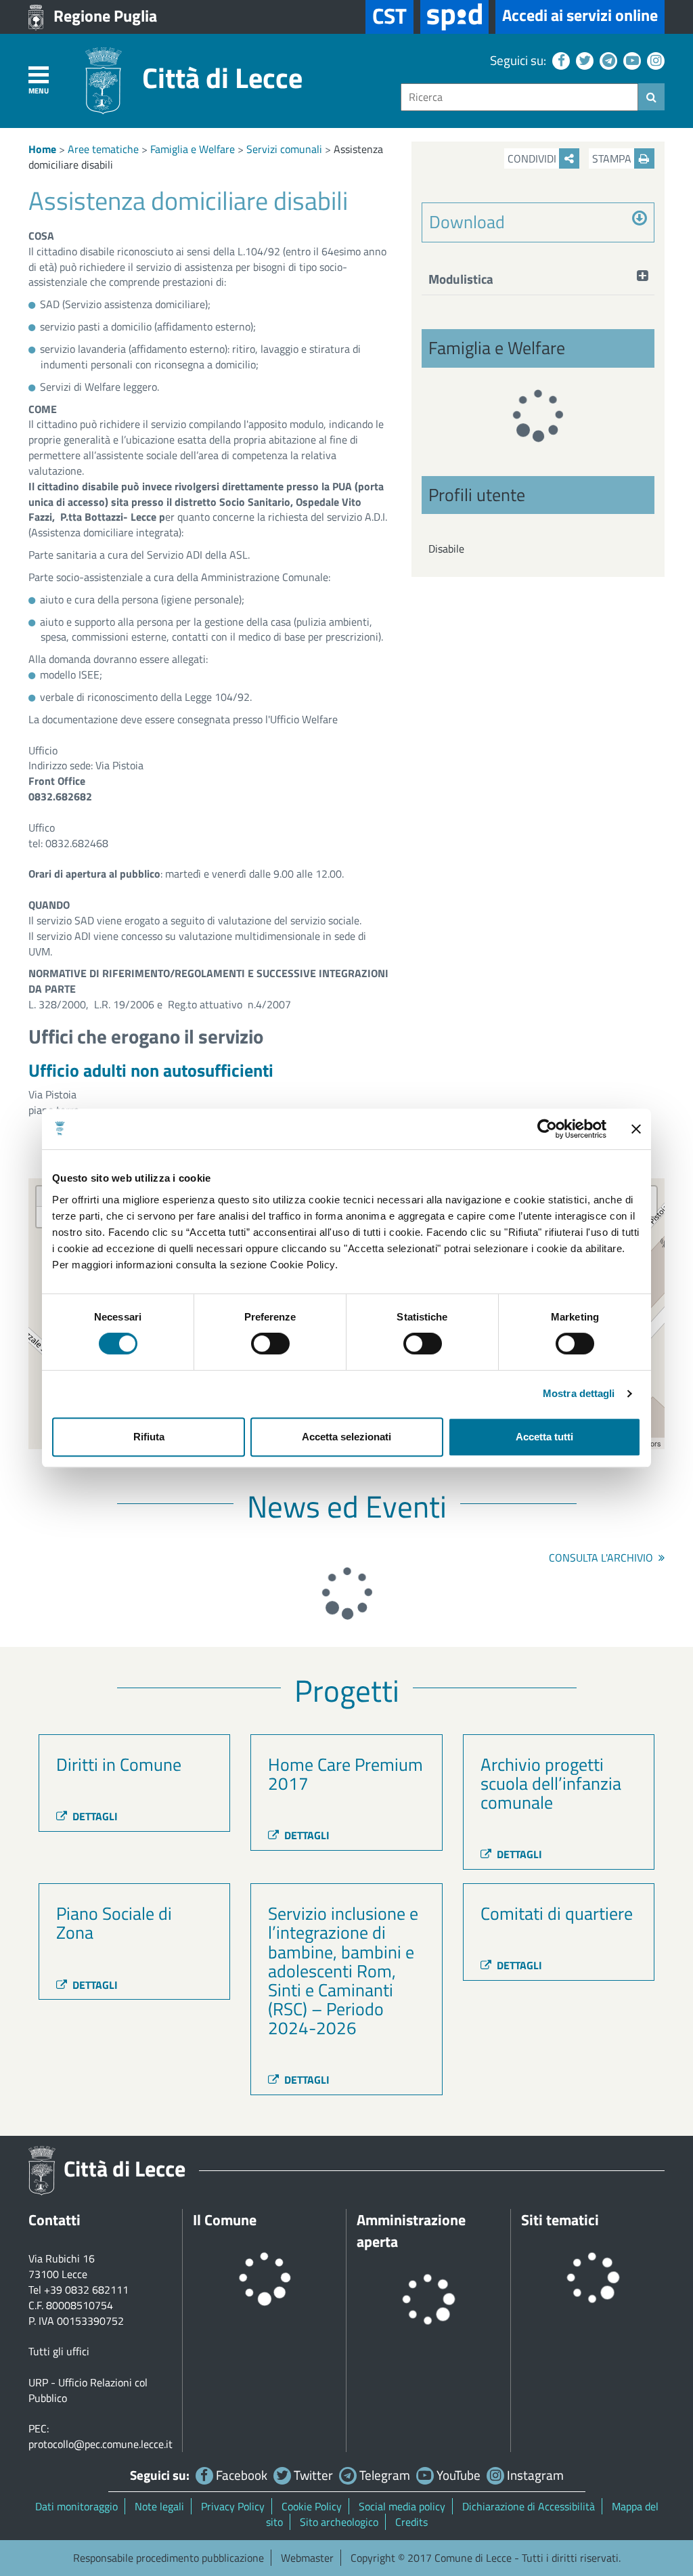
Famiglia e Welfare (193, 149)
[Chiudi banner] (636, 1129)
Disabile (446, 549)
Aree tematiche (103, 149)
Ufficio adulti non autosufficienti (151, 1070)
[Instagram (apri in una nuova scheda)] (654, 60)
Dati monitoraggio (76, 2506)
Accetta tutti (544, 1437)
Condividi (533, 158)
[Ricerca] (651, 97)
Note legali (159, 2506)
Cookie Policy (312, 2506)
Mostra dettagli (579, 1393)
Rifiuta (149, 1437)
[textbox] (519, 97)
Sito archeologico (339, 2522)
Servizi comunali (284, 149)
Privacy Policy (233, 2506)
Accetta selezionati (346, 1437)
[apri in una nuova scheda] (454, 17)
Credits (411, 2522)
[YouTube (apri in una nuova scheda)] (630, 60)
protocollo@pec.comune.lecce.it (100, 2444)
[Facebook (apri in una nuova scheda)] (559, 60)
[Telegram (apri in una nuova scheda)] (607, 60)
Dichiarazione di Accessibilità (529, 2506)
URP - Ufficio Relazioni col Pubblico (88, 2390)
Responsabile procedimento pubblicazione (169, 2558)
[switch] (270, 1344)
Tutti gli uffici (59, 2351)
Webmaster (307, 2558)
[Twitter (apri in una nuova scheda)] (583, 60)
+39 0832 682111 (86, 2290)
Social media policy (402, 2506)
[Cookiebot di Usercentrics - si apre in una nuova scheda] (547, 1129)
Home (42, 149)
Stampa (613, 158)
